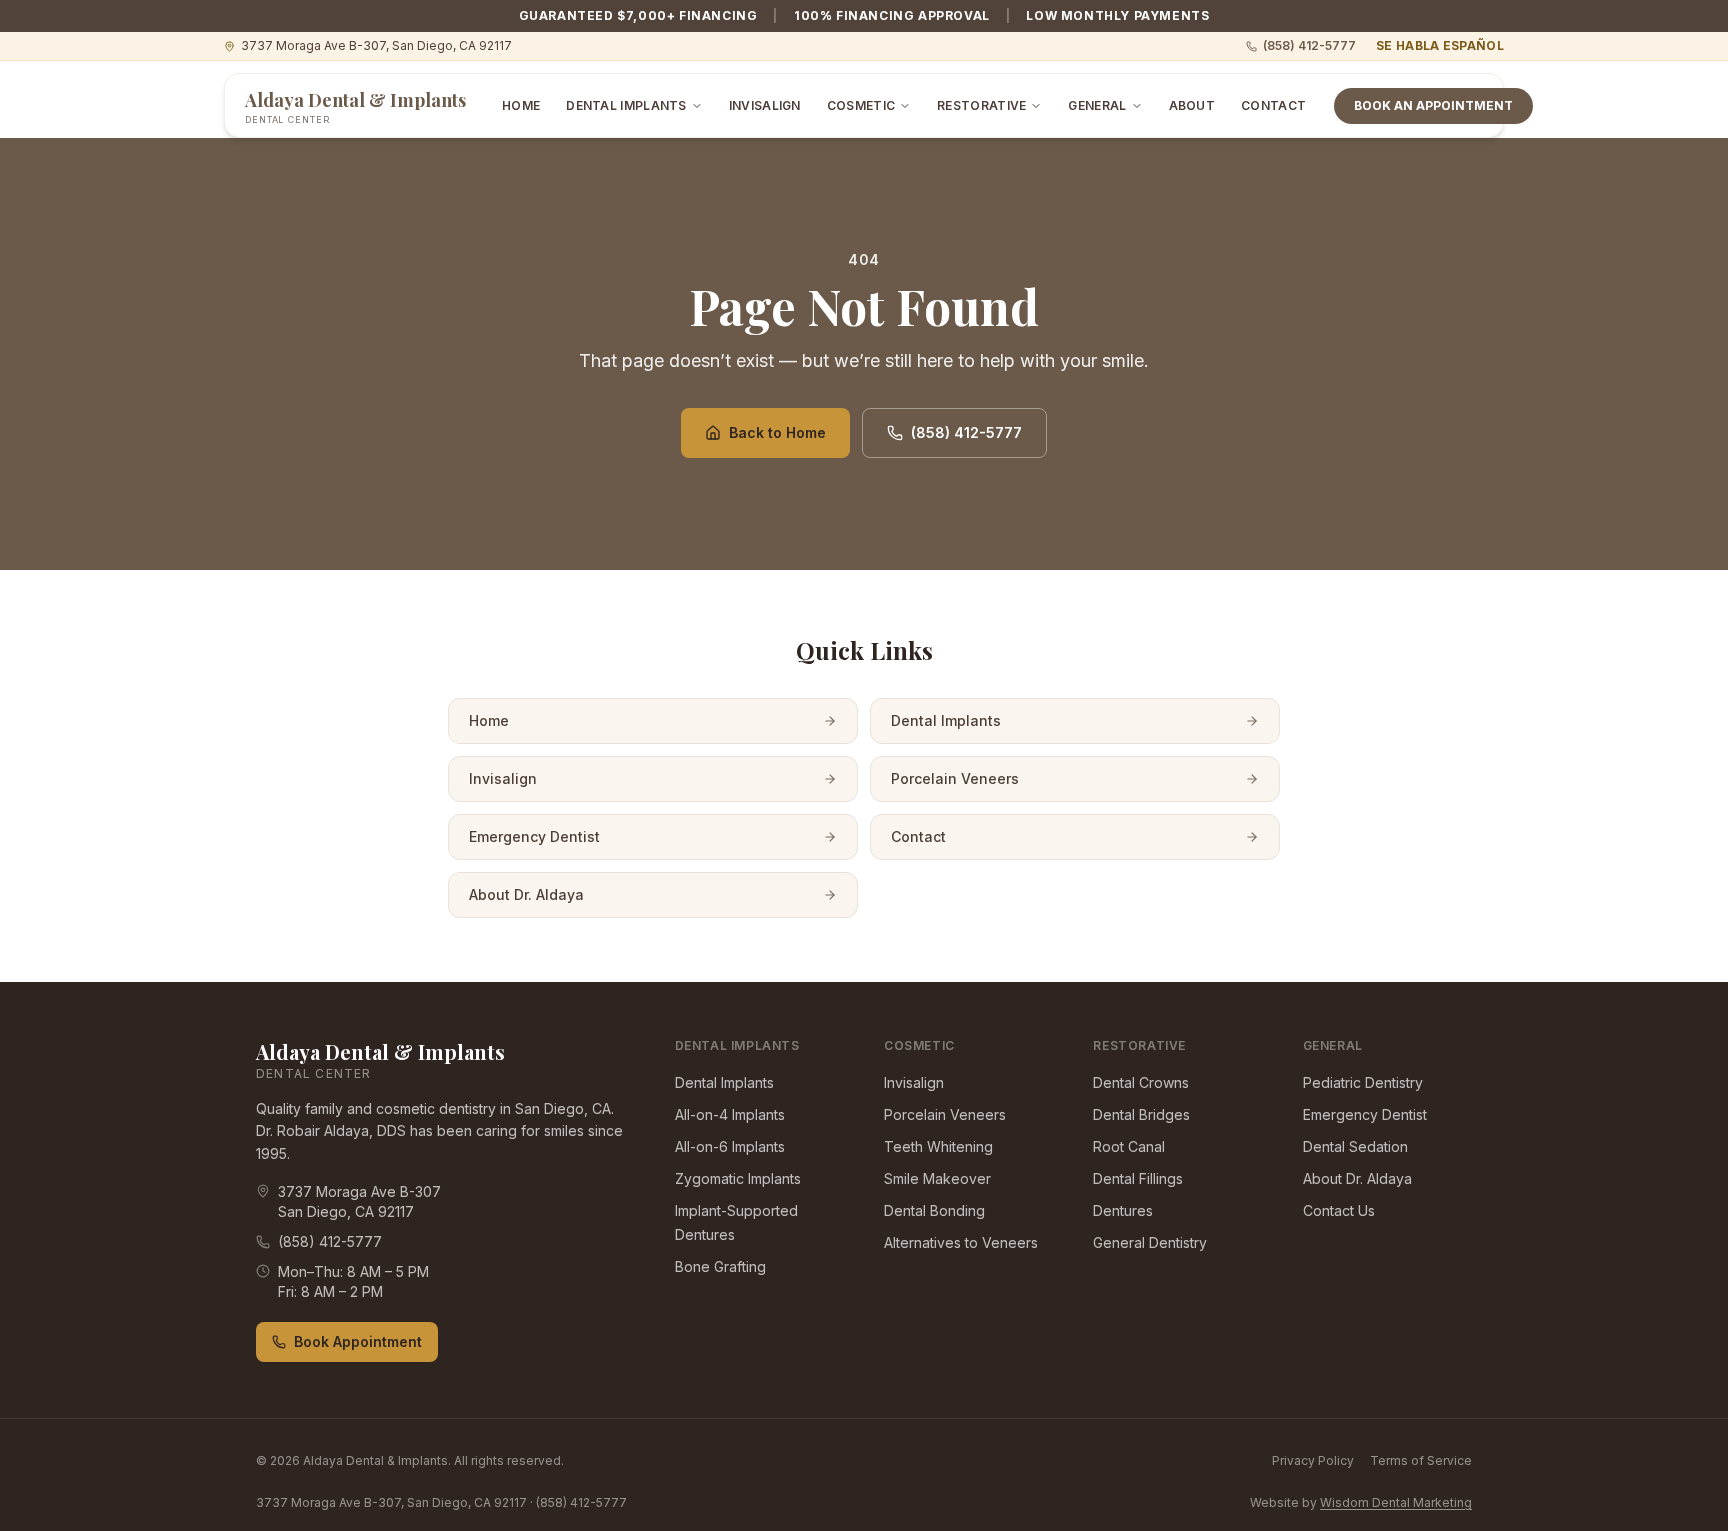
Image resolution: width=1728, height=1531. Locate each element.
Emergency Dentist (534, 836)
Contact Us (1339, 1210)
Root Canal (1129, 1146)
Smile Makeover (937, 1178)
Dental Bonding (934, 1210)
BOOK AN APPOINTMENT (1433, 105)
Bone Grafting (720, 1266)
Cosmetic (861, 105)
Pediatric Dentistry (1363, 1082)
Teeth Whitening (938, 1146)
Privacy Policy (1313, 1460)
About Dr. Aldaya (526, 894)
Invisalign (765, 105)
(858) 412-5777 (1309, 45)
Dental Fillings (1138, 1178)
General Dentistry (1150, 1242)
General (1097, 105)
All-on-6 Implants (730, 1146)
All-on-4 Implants (730, 1114)
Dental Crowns (1141, 1082)
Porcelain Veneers (955, 778)
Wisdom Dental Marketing (1396, 1502)
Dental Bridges (1141, 1114)
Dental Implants (626, 105)
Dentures (1123, 1210)
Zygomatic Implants (738, 1178)
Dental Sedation (1355, 1146)
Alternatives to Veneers (961, 1242)
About (1192, 105)
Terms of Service (1421, 1460)
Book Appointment (358, 1341)
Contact (1273, 105)
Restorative (981, 105)
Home (521, 105)
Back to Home (777, 432)
